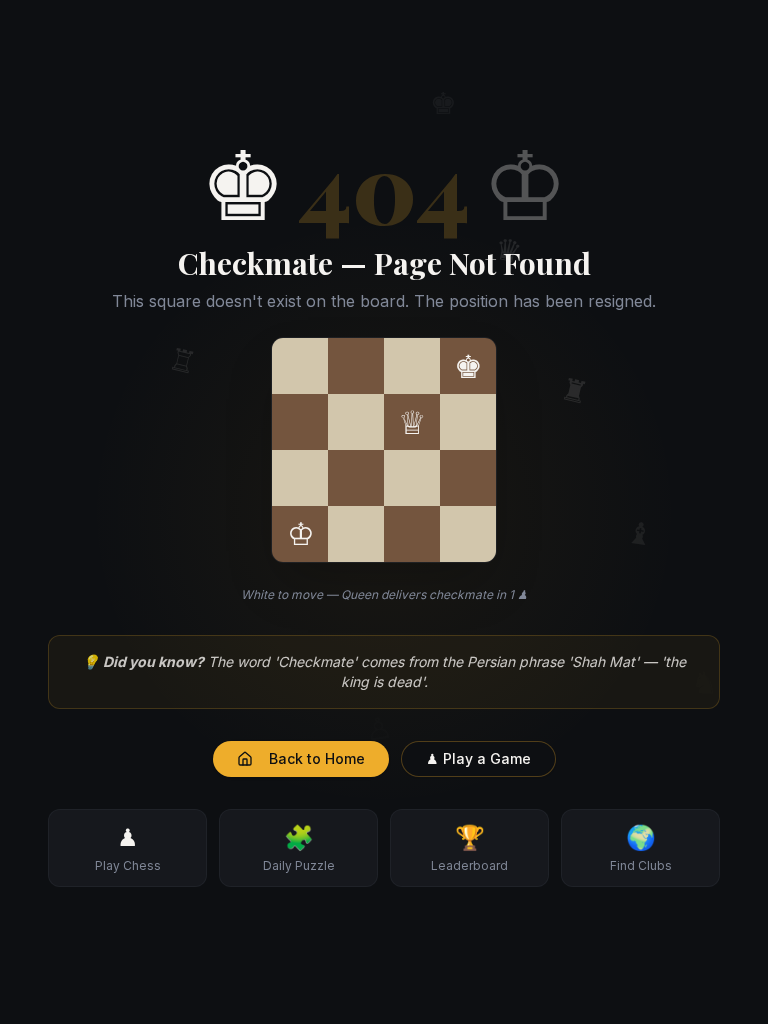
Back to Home (317, 758)
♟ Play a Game (478, 758)
